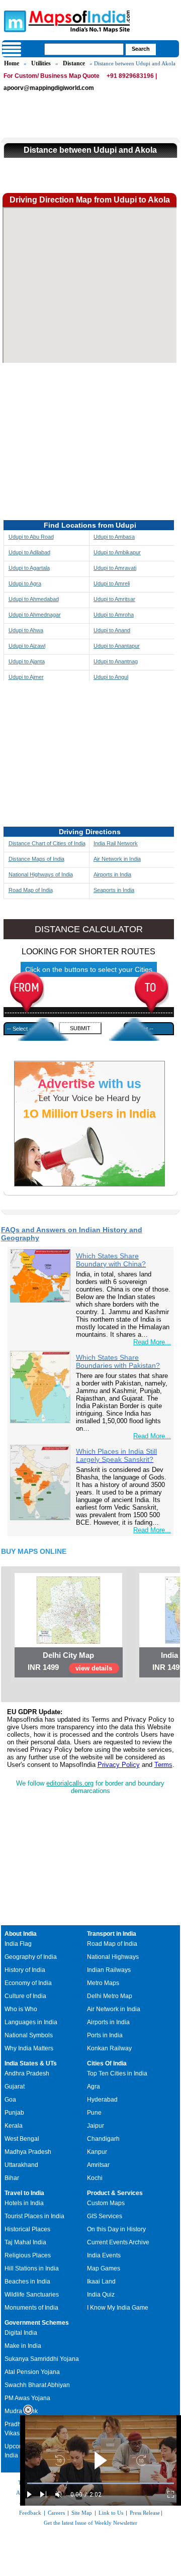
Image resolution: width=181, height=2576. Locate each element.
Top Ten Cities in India (117, 2073)
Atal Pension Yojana (32, 2372)
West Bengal (22, 2139)
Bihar (12, 2178)
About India (21, 1934)
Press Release (145, 2513)
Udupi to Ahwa (26, 630)
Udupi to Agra (25, 583)
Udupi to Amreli (112, 583)
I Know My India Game (118, 2308)
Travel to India (24, 2193)
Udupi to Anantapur (117, 646)
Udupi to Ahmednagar (35, 615)
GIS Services (105, 2216)
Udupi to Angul (111, 677)
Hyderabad (102, 2100)
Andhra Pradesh (27, 2073)
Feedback (30, 2513)
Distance (74, 63)
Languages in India (31, 2022)
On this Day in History (116, 2229)
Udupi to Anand (112, 630)
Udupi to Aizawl (27, 646)
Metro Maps (103, 1983)
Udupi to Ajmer (26, 677)
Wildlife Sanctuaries (32, 2295)
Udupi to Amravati (115, 568)
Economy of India (28, 1983)
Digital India (21, 2333)
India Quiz (101, 2295)
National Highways (113, 1957)
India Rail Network (116, 843)
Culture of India (25, 1996)
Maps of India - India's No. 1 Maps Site (14, 21)
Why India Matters (29, 2048)
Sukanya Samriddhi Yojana (42, 2359)
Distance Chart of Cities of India (47, 843)
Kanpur (97, 2152)
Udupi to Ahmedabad (34, 599)
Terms (163, 1765)
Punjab (14, 2113)
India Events (104, 2255)
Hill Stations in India (32, 2268)
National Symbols (29, 2035)
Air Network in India (117, 859)
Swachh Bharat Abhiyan (37, 2385)
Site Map (82, 2513)
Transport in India (112, 1934)
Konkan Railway (109, 2048)
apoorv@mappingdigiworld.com (49, 88)
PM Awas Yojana (27, 2398)
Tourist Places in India (34, 2216)
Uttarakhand (21, 2165)
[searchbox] (84, 49)
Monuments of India (31, 2308)
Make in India (23, 2346)
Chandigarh (103, 2139)
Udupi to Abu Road (31, 537)
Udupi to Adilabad (29, 552)
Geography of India (31, 1957)
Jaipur (96, 2126)
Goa (10, 2100)
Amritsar (98, 2165)
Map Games (104, 2268)
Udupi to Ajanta (27, 661)
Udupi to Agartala (29, 568)
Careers (56, 2513)
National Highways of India (41, 874)
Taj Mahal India (25, 2242)
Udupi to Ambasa (114, 537)
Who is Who (21, 2009)
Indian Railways (109, 1970)
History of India (25, 1970)
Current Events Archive (118, 2242)
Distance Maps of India (36, 859)
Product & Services (115, 2193)
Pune (94, 2113)
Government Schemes (37, 2323)
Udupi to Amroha (114, 615)
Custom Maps (106, 2203)
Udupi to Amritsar (114, 599)
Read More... (152, 1342)
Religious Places (28, 2255)
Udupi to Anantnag (116, 661)
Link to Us (111, 2513)
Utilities (41, 63)
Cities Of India (107, 2063)
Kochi (95, 2178)
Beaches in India (27, 2282)
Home (12, 63)
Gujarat (15, 2087)
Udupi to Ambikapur (117, 552)
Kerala (14, 2126)
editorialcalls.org (70, 1783)
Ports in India (105, 2035)
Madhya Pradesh (28, 2152)
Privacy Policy (119, 1765)
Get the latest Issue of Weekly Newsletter (90, 2523)
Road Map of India (31, 890)
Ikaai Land (101, 2282)
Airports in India (112, 874)
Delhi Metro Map (110, 1996)
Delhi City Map (68, 1655)
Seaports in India (114, 890)
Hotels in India (24, 2203)
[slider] (101, 2483)
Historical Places (27, 2229)
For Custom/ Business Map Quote (52, 76)
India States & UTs (31, 2063)
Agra (94, 2087)
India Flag (18, 1944)
